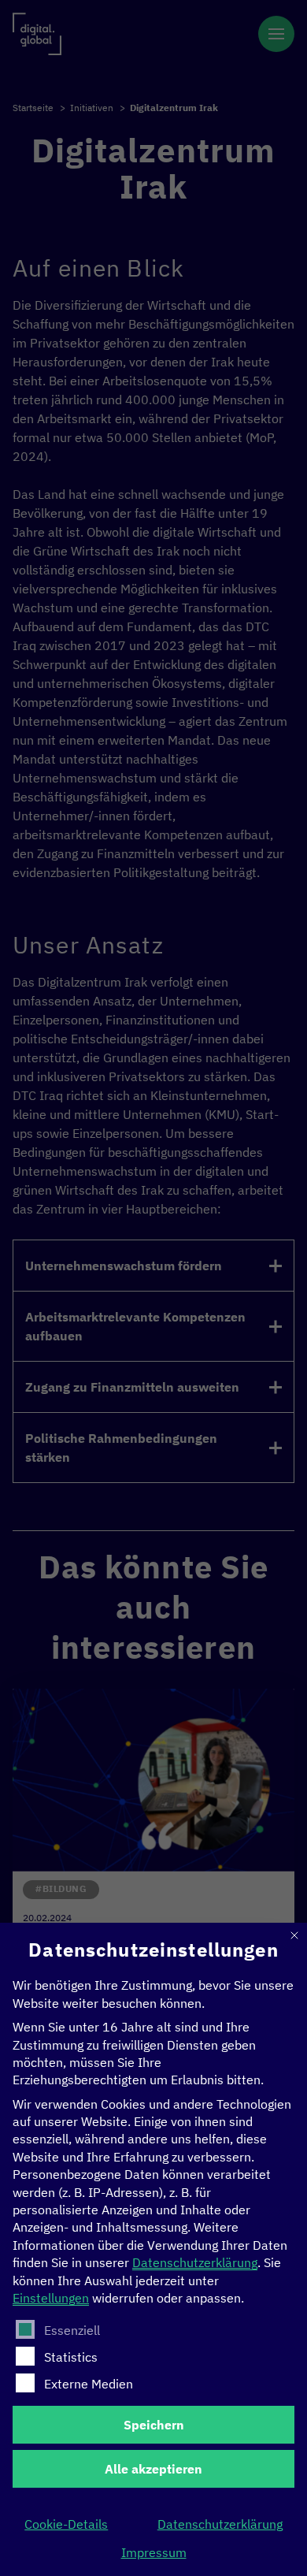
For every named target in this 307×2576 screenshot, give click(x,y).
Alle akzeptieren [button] (153, 2469)
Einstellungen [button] (51, 2298)
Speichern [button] (154, 2425)
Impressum (154, 2552)
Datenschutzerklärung (195, 2262)
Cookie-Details (66, 2524)
